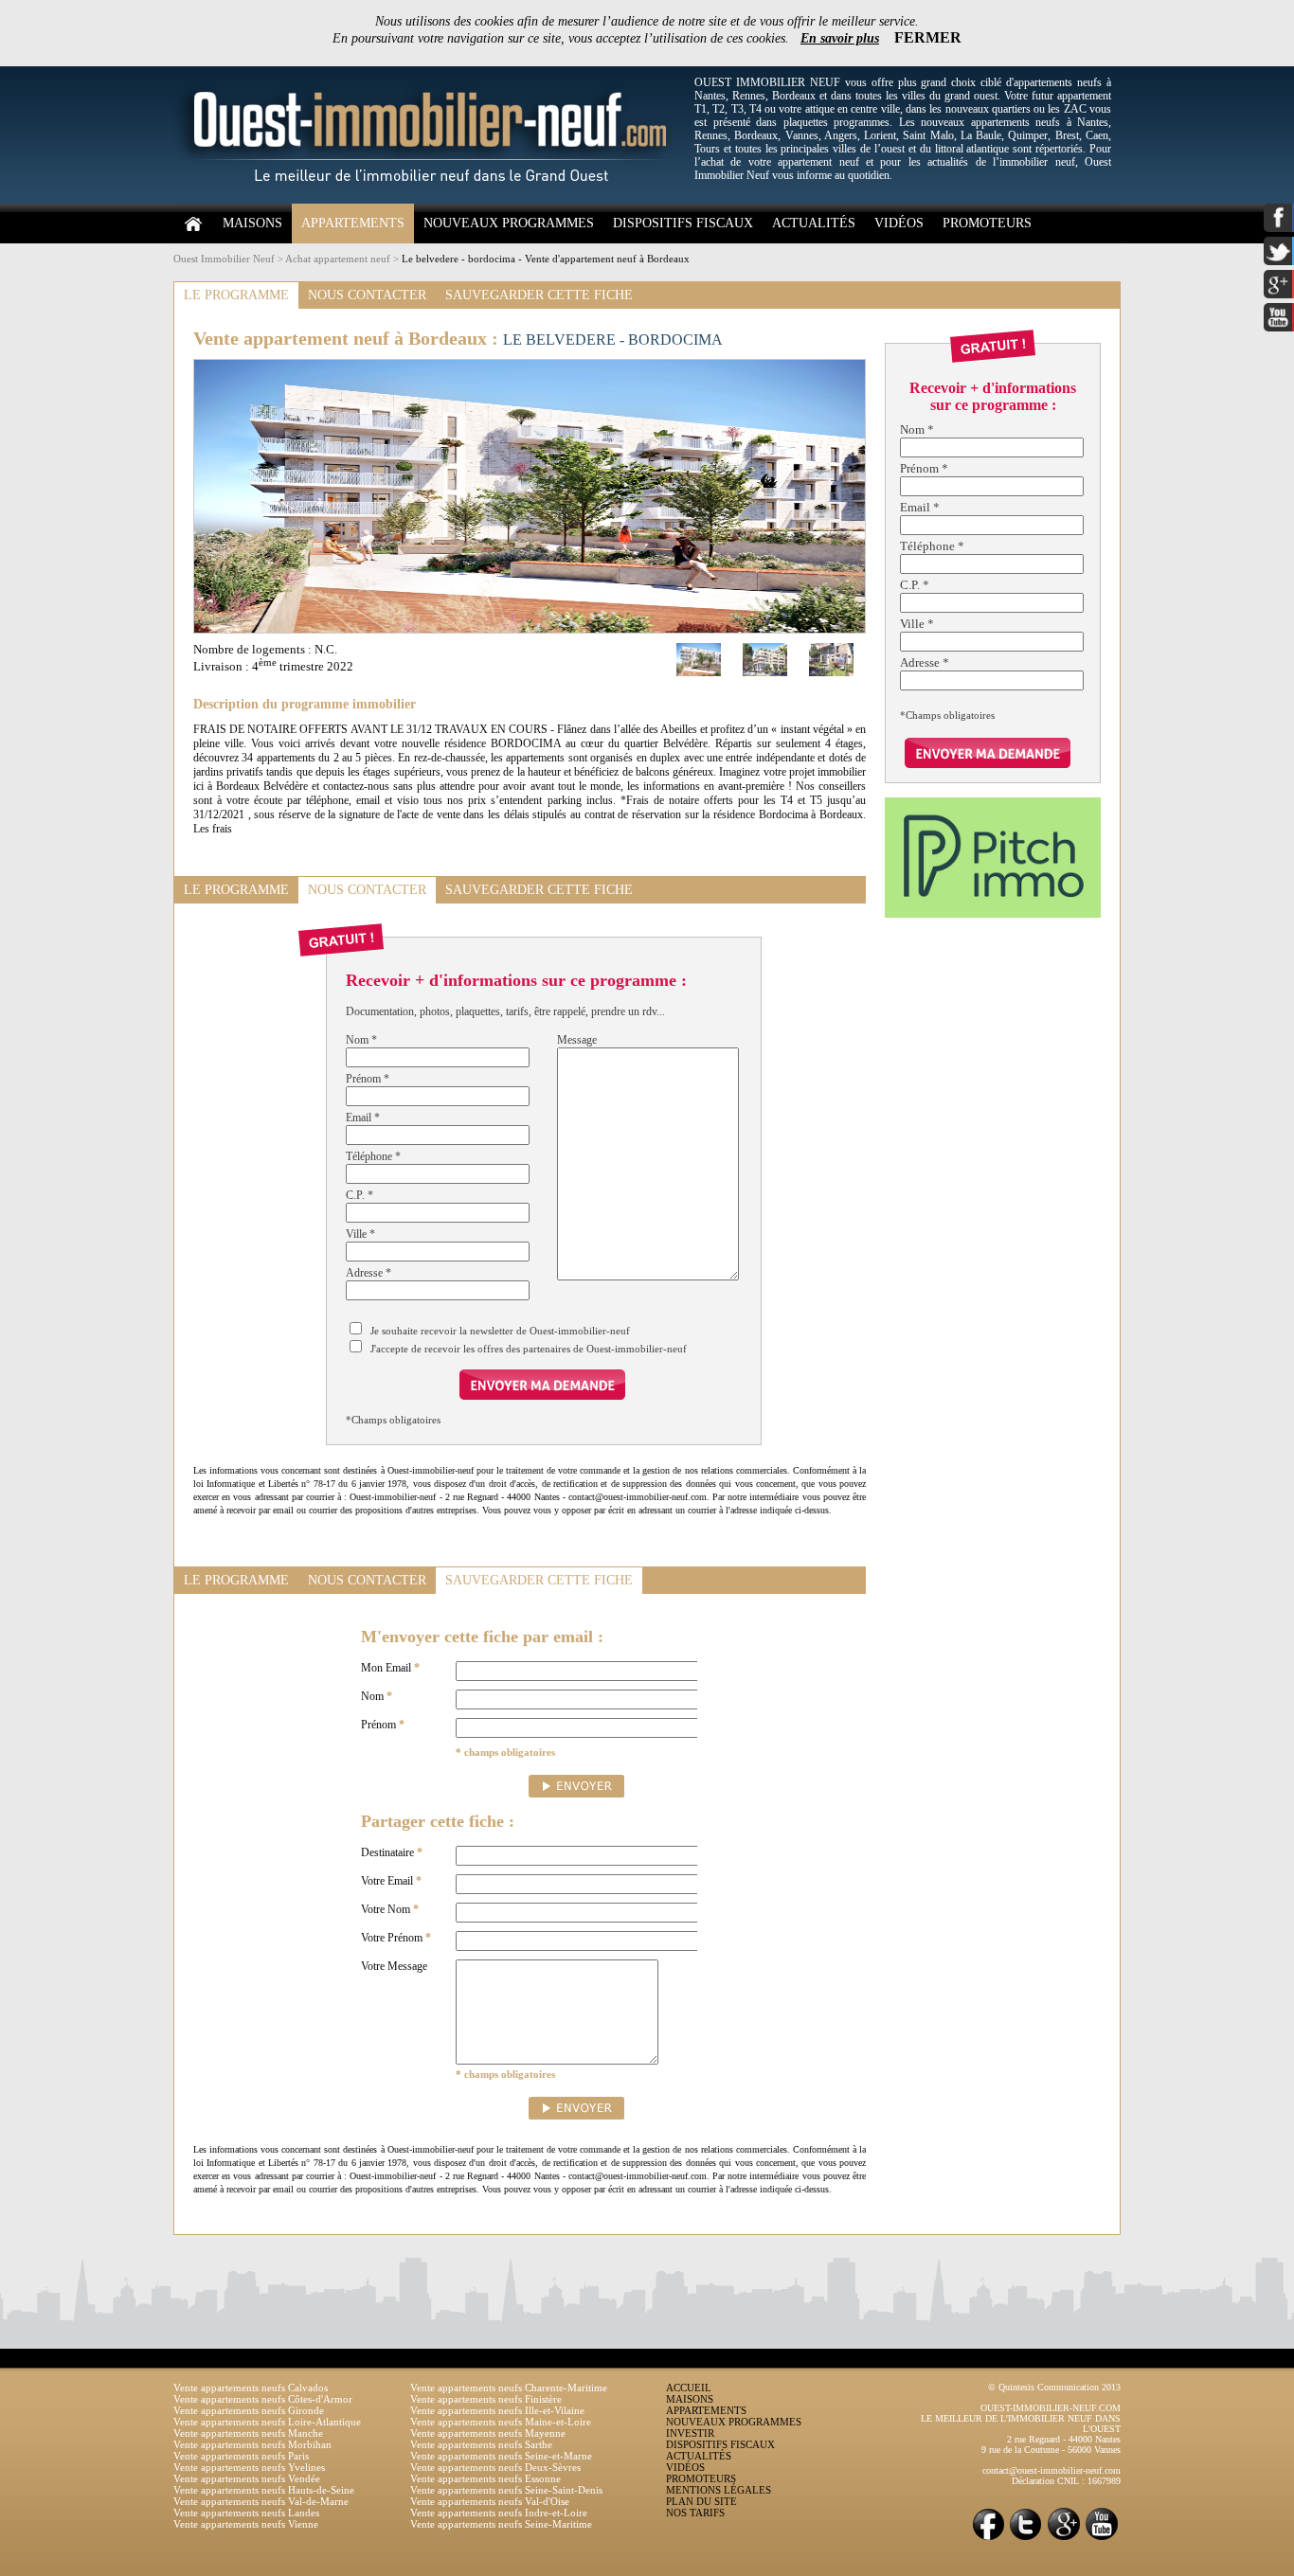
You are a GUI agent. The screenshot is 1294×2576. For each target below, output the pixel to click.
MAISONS (252, 223)
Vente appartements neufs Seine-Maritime (501, 2524)
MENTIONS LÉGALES (719, 2490)
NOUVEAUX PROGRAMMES (509, 223)
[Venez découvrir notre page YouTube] (1102, 2539)
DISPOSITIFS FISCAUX (683, 223)
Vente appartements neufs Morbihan (252, 2444)
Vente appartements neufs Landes (246, 2513)
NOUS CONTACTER (367, 295)
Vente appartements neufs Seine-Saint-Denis (506, 2490)
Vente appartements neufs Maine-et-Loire (501, 2422)
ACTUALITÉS (814, 223)
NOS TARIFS (695, 2513)
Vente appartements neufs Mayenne (488, 2433)
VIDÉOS (899, 223)
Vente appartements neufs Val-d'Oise (490, 2501)
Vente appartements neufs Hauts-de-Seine (264, 2490)
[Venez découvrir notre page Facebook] (988, 2539)
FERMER (928, 37)
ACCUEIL (689, 2388)
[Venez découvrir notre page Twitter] (1026, 2539)
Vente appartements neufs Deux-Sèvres (495, 2467)
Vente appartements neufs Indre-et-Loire (499, 2513)
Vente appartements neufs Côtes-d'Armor (263, 2399)
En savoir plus (840, 38)
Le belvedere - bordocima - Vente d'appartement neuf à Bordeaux (546, 259)
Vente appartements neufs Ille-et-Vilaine (497, 2410)
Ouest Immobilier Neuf (224, 259)
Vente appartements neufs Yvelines (249, 2467)
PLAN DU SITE (701, 2501)
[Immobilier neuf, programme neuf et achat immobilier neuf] (429, 200)
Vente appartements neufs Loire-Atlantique (267, 2422)
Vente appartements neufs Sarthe (481, 2444)
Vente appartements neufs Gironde (249, 2410)
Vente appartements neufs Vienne (246, 2524)
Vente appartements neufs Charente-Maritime (509, 2388)
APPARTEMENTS (353, 223)
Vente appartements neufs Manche (248, 2433)
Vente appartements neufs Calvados (251, 2388)
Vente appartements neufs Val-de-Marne (261, 2501)
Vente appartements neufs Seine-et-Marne (501, 2456)
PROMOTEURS (987, 223)
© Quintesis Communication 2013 (1054, 2387)
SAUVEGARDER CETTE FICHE (539, 295)
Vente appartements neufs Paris (241, 2456)
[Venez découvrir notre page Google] (1064, 2539)
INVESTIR (690, 2433)
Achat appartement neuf (338, 259)
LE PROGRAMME (236, 295)
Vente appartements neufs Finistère (486, 2399)
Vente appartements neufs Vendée (247, 2478)
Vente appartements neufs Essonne (485, 2478)
